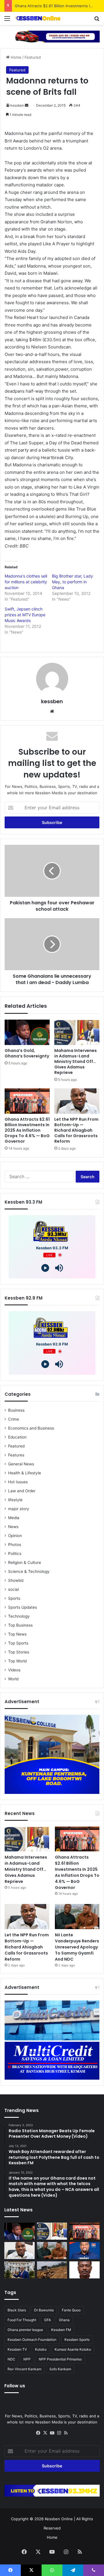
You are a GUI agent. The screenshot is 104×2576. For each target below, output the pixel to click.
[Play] (45, 1268)
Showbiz (16, 1580)
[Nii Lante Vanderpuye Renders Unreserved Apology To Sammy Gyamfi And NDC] (77, 1917)
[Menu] (7, 20)
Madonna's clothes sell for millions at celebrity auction (26, 582)
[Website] (52, 711)
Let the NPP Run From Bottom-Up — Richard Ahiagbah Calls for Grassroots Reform (76, 1130)
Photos (15, 1545)
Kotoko (41, 2349)
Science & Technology (29, 1571)
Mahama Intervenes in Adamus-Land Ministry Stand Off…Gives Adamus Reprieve (76, 1061)
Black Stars (17, 2310)
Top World (17, 1661)
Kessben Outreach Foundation (32, 2340)
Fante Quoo (71, 2310)
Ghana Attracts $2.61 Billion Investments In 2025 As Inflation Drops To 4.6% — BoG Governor (27, 1130)
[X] (45, 2433)
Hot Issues (18, 1482)
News (13, 1527)
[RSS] (66, 2433)
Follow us (15, 2386)
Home (15, 57)
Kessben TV (17, 2349)
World (13, 1679)
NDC (11, 2359)
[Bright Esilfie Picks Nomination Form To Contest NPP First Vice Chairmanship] (84, 2251)
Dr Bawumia (44, 2310)
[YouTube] (52, 2433)
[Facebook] (38, 2433)
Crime (14, 1419)
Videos (14, 1670)
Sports (14, 1598)
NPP (27, 2359)
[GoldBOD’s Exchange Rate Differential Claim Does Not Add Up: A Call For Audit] (84, 2270)
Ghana (64, 2320)
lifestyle (15, 1500)
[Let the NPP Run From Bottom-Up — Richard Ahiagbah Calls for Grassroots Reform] (77, 1101)
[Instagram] (59, 2433)
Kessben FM (61, 2330)
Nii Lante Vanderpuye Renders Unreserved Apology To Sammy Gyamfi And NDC (77, 1947)
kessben (17, 105)
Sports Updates (23, 1607)
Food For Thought (22, 2320)
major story (19, 1509)
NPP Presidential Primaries (60, 2359)
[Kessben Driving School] (52, 36)
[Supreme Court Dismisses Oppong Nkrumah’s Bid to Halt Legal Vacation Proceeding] (19, 2270)
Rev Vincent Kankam (24, 2369)
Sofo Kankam (60, 2369)
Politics (15, 1554)
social (13, 1589)
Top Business (20, 1625)
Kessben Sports (77, 2340)
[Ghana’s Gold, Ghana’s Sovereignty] (27, 1032)
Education (17, 1437)
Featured (33, 57)
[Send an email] (27, 105)
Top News (17, 1634)
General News (21, 1464)
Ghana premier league (25, 2330)
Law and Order (22, 1491)
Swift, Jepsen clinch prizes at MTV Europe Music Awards (25, 615)
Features (16, 1455)
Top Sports (18, 1643)
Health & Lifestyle (25, 1473)
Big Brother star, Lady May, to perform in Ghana (73, 582)
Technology (19, 1616)
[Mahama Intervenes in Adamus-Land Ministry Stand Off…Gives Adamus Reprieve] (77, 1032)
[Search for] (97, 20)
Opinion (15, 1536)
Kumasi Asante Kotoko (73, 2349)
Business (16, 1410)
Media (14, 1518)
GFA (48, 2320)
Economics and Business (31, 1428)
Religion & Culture (25, 1562)
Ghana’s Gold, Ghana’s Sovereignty (27, 1053)
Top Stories (19, 1652)
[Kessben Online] (38, 18)
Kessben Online (59, 2519)
